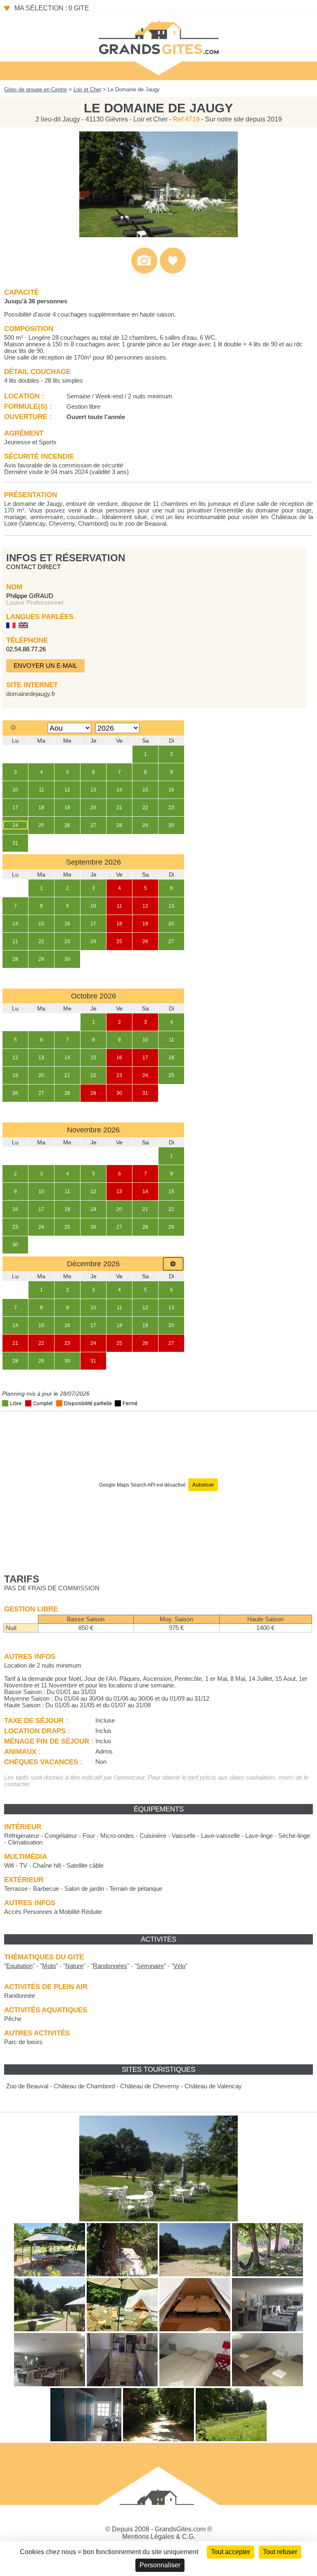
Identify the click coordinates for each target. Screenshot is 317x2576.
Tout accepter (231, 2552)
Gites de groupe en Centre (35, 89)
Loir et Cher (87, 89)
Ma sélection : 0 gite (52, 8)
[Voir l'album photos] (144, 272)
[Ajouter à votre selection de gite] (173, 272)
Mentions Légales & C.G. (159, 2537)
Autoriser (203, 1485)
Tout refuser (280, 2552)
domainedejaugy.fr (31, 694)
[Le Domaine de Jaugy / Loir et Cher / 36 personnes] (158, 235)
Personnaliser (160, 2565)
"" (19, 1966)
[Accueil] (158, 37)
